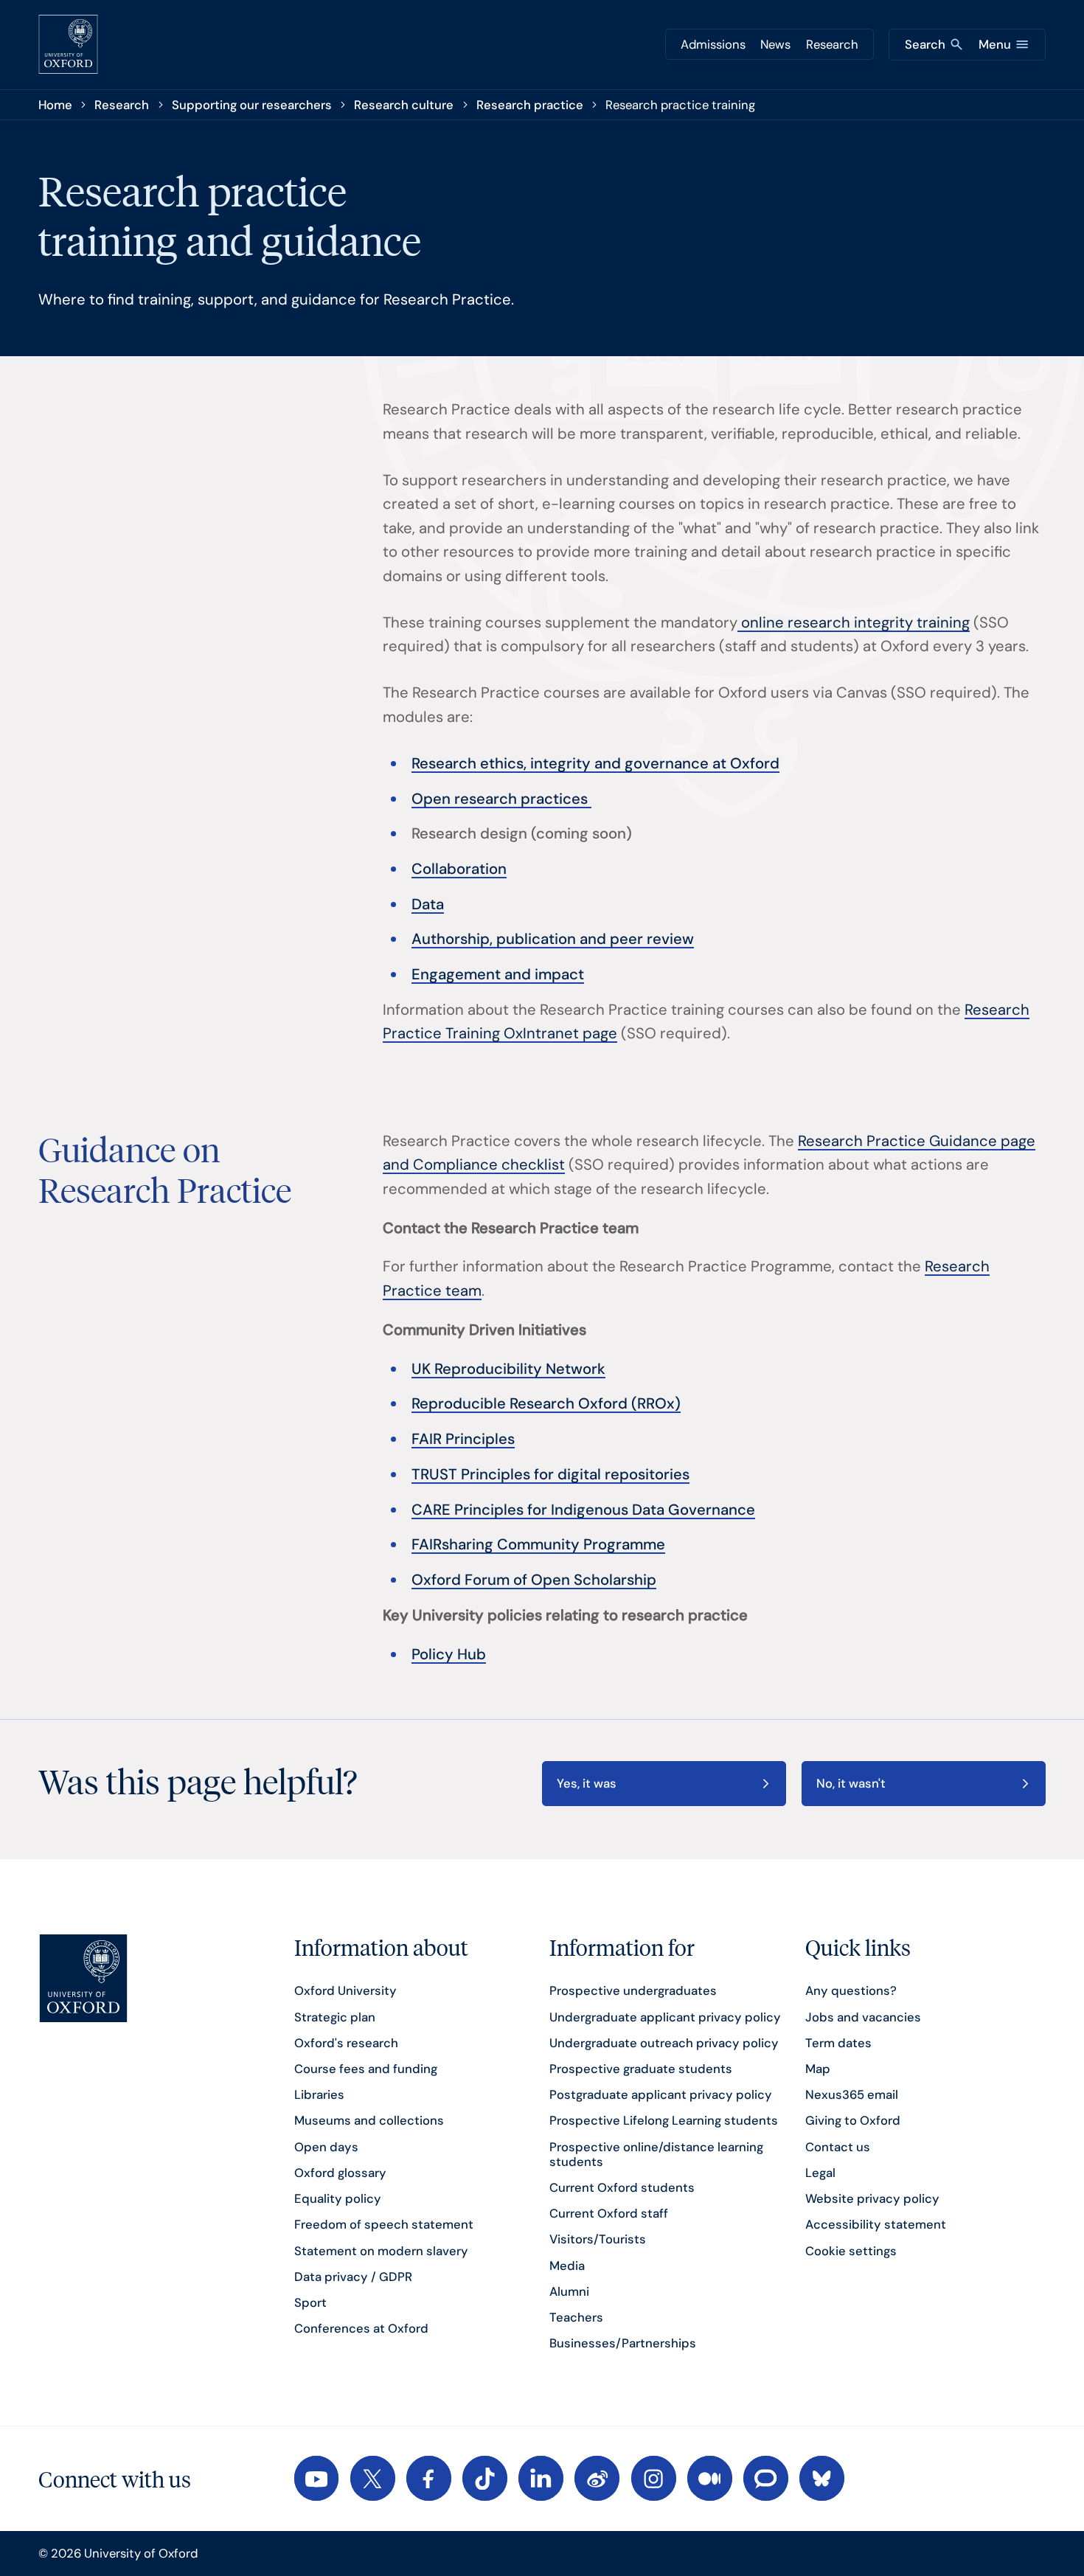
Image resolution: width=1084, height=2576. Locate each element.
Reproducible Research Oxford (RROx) (546, 1403)
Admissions (713, 44)
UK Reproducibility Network (508, 1369)
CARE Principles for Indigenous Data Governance (583, 1510)
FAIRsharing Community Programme (538, 1544)
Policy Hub (449, 1654)
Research (832, 44)
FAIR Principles (463, 1439)
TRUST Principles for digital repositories (550, 1474)
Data (428, 904)
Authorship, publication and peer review (553, 939)
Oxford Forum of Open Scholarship (534, 1580)
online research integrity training (854, 622)
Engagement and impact (498, 974)
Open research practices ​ (501, 799)
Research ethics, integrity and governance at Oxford (595, 763)
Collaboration (459, 869)
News (775, 44)
